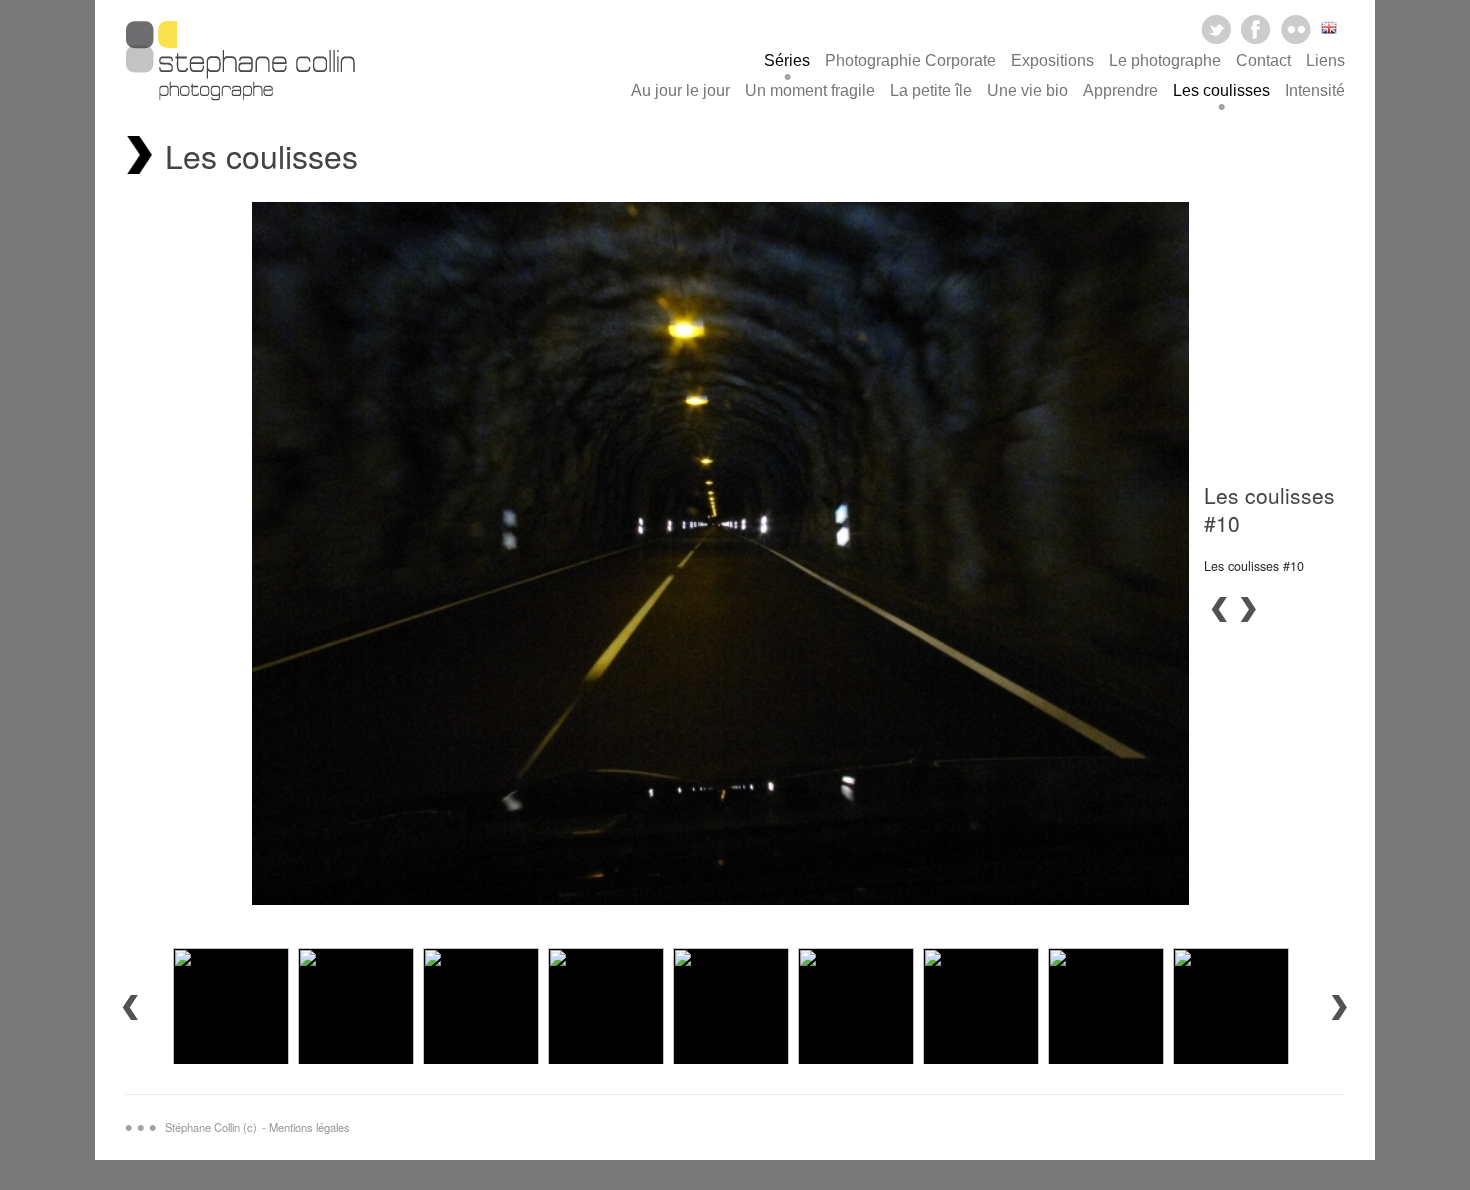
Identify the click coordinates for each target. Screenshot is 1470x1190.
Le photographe (1165, 60)
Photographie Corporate (910, 60)
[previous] (1219, 609)
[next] (1249, 609)
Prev (130, 1007)
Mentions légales (309, 1127)
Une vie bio (1027, 90)
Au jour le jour (680, 90)
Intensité (1315, 90)
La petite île (931, 90)
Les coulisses (1221, 90)
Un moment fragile (810, 90)
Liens (1325, 60)
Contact (1263, 60)
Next (1340, 1007)
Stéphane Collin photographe (240, 65)
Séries (787, 60)
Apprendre (1120, 90)
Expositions (1052, 60)
